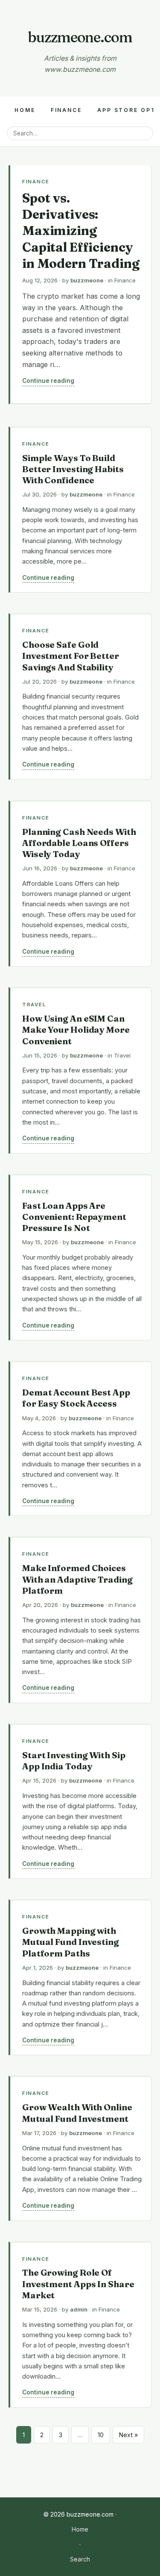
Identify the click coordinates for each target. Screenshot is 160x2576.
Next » (128, 2435)
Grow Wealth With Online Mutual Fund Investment (77, 2113)
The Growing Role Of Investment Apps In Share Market (78, 2284)
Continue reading (48, 381)
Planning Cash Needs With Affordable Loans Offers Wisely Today (79, 843)
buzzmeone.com (80, 37)
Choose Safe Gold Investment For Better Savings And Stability (71, 656)
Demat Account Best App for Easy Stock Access (76, 1398)
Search (80, 2559)
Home (25, 110)
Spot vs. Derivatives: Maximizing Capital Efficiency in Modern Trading (81, 231)
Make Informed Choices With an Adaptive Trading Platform (77, 1579)
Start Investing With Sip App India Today (74, 1761)
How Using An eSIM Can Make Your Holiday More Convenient (76, 1030)
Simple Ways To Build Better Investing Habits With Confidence (73, 469)
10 (101, 2435)
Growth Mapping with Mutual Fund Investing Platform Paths (71, 1942)
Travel (34, 1005)
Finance (66, 110)
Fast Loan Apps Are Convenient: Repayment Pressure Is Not (74, 1217)
